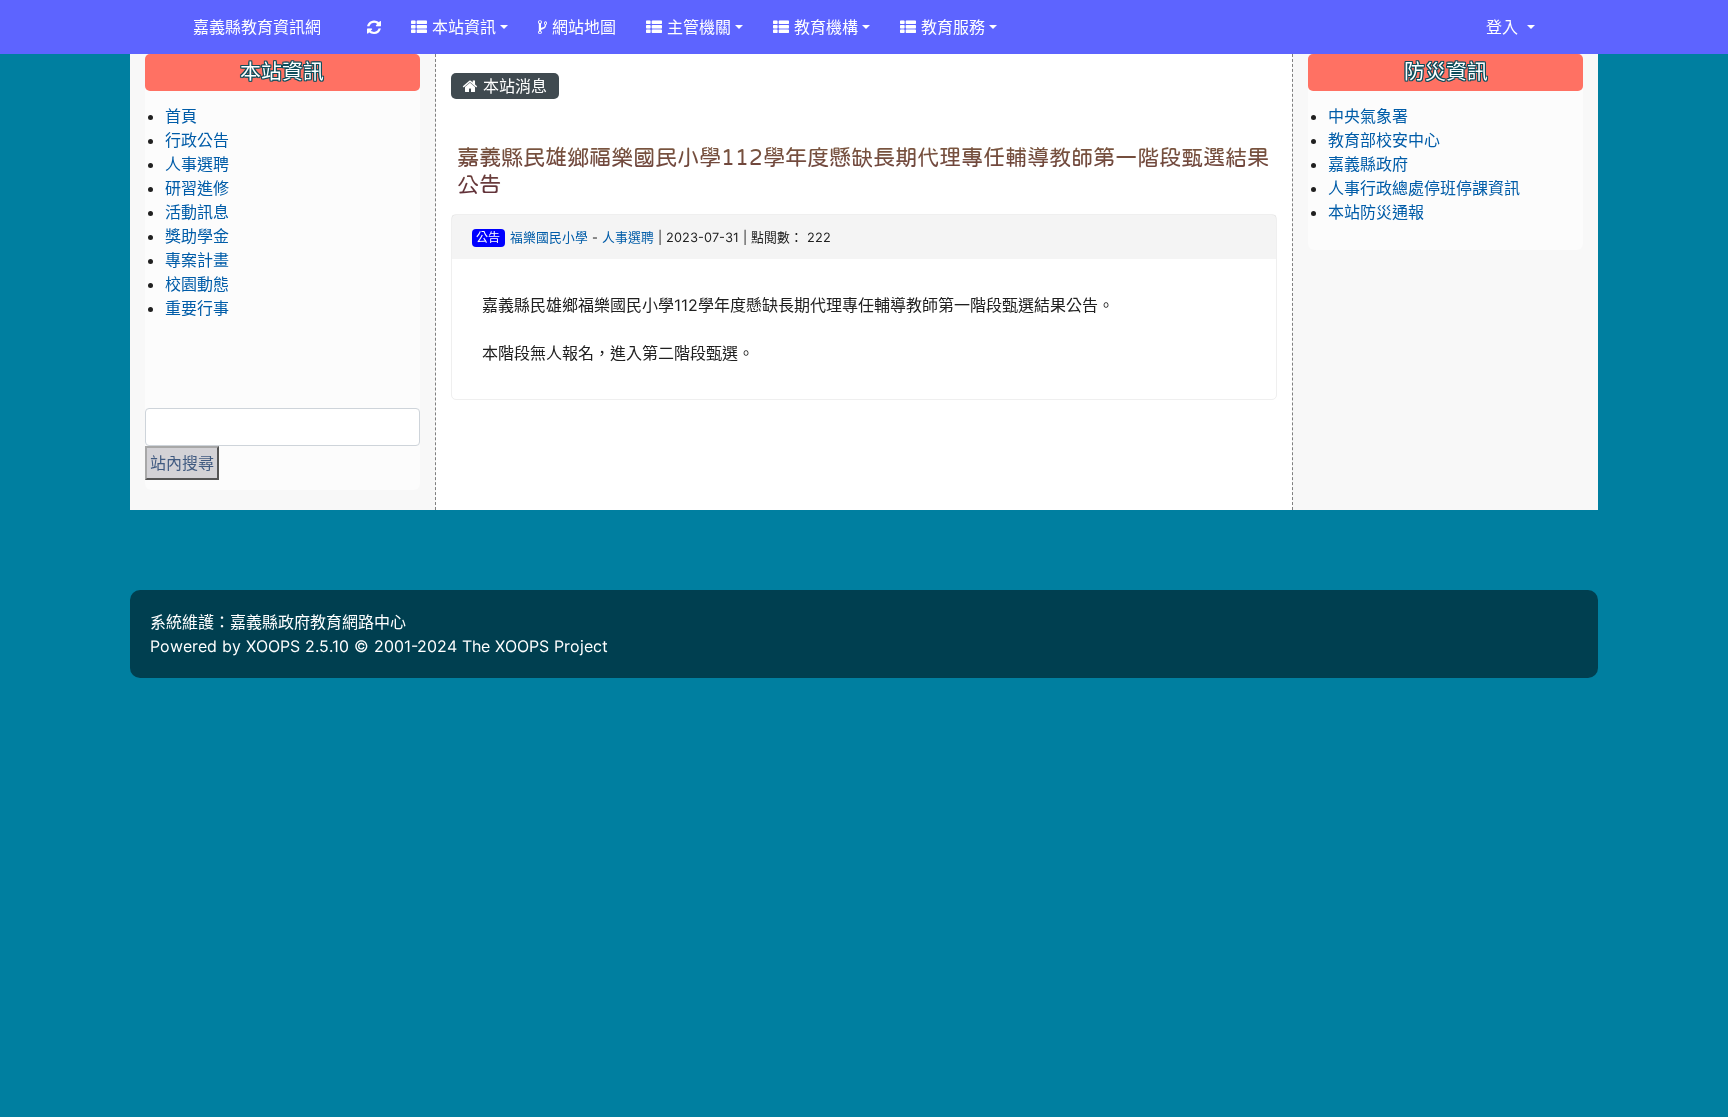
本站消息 (512, 86)
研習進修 (197, 188)
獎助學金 (197, 236)
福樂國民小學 (549, 237)
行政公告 (197, 140)
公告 (488, 237)
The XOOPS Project (535, 646)
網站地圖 (581, 27)
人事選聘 (628, 237)
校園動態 (197, 284)
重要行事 (197, 308)
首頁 (181, 116)
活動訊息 (197, 212)
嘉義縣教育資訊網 (257, 27)
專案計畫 (197, 260)
